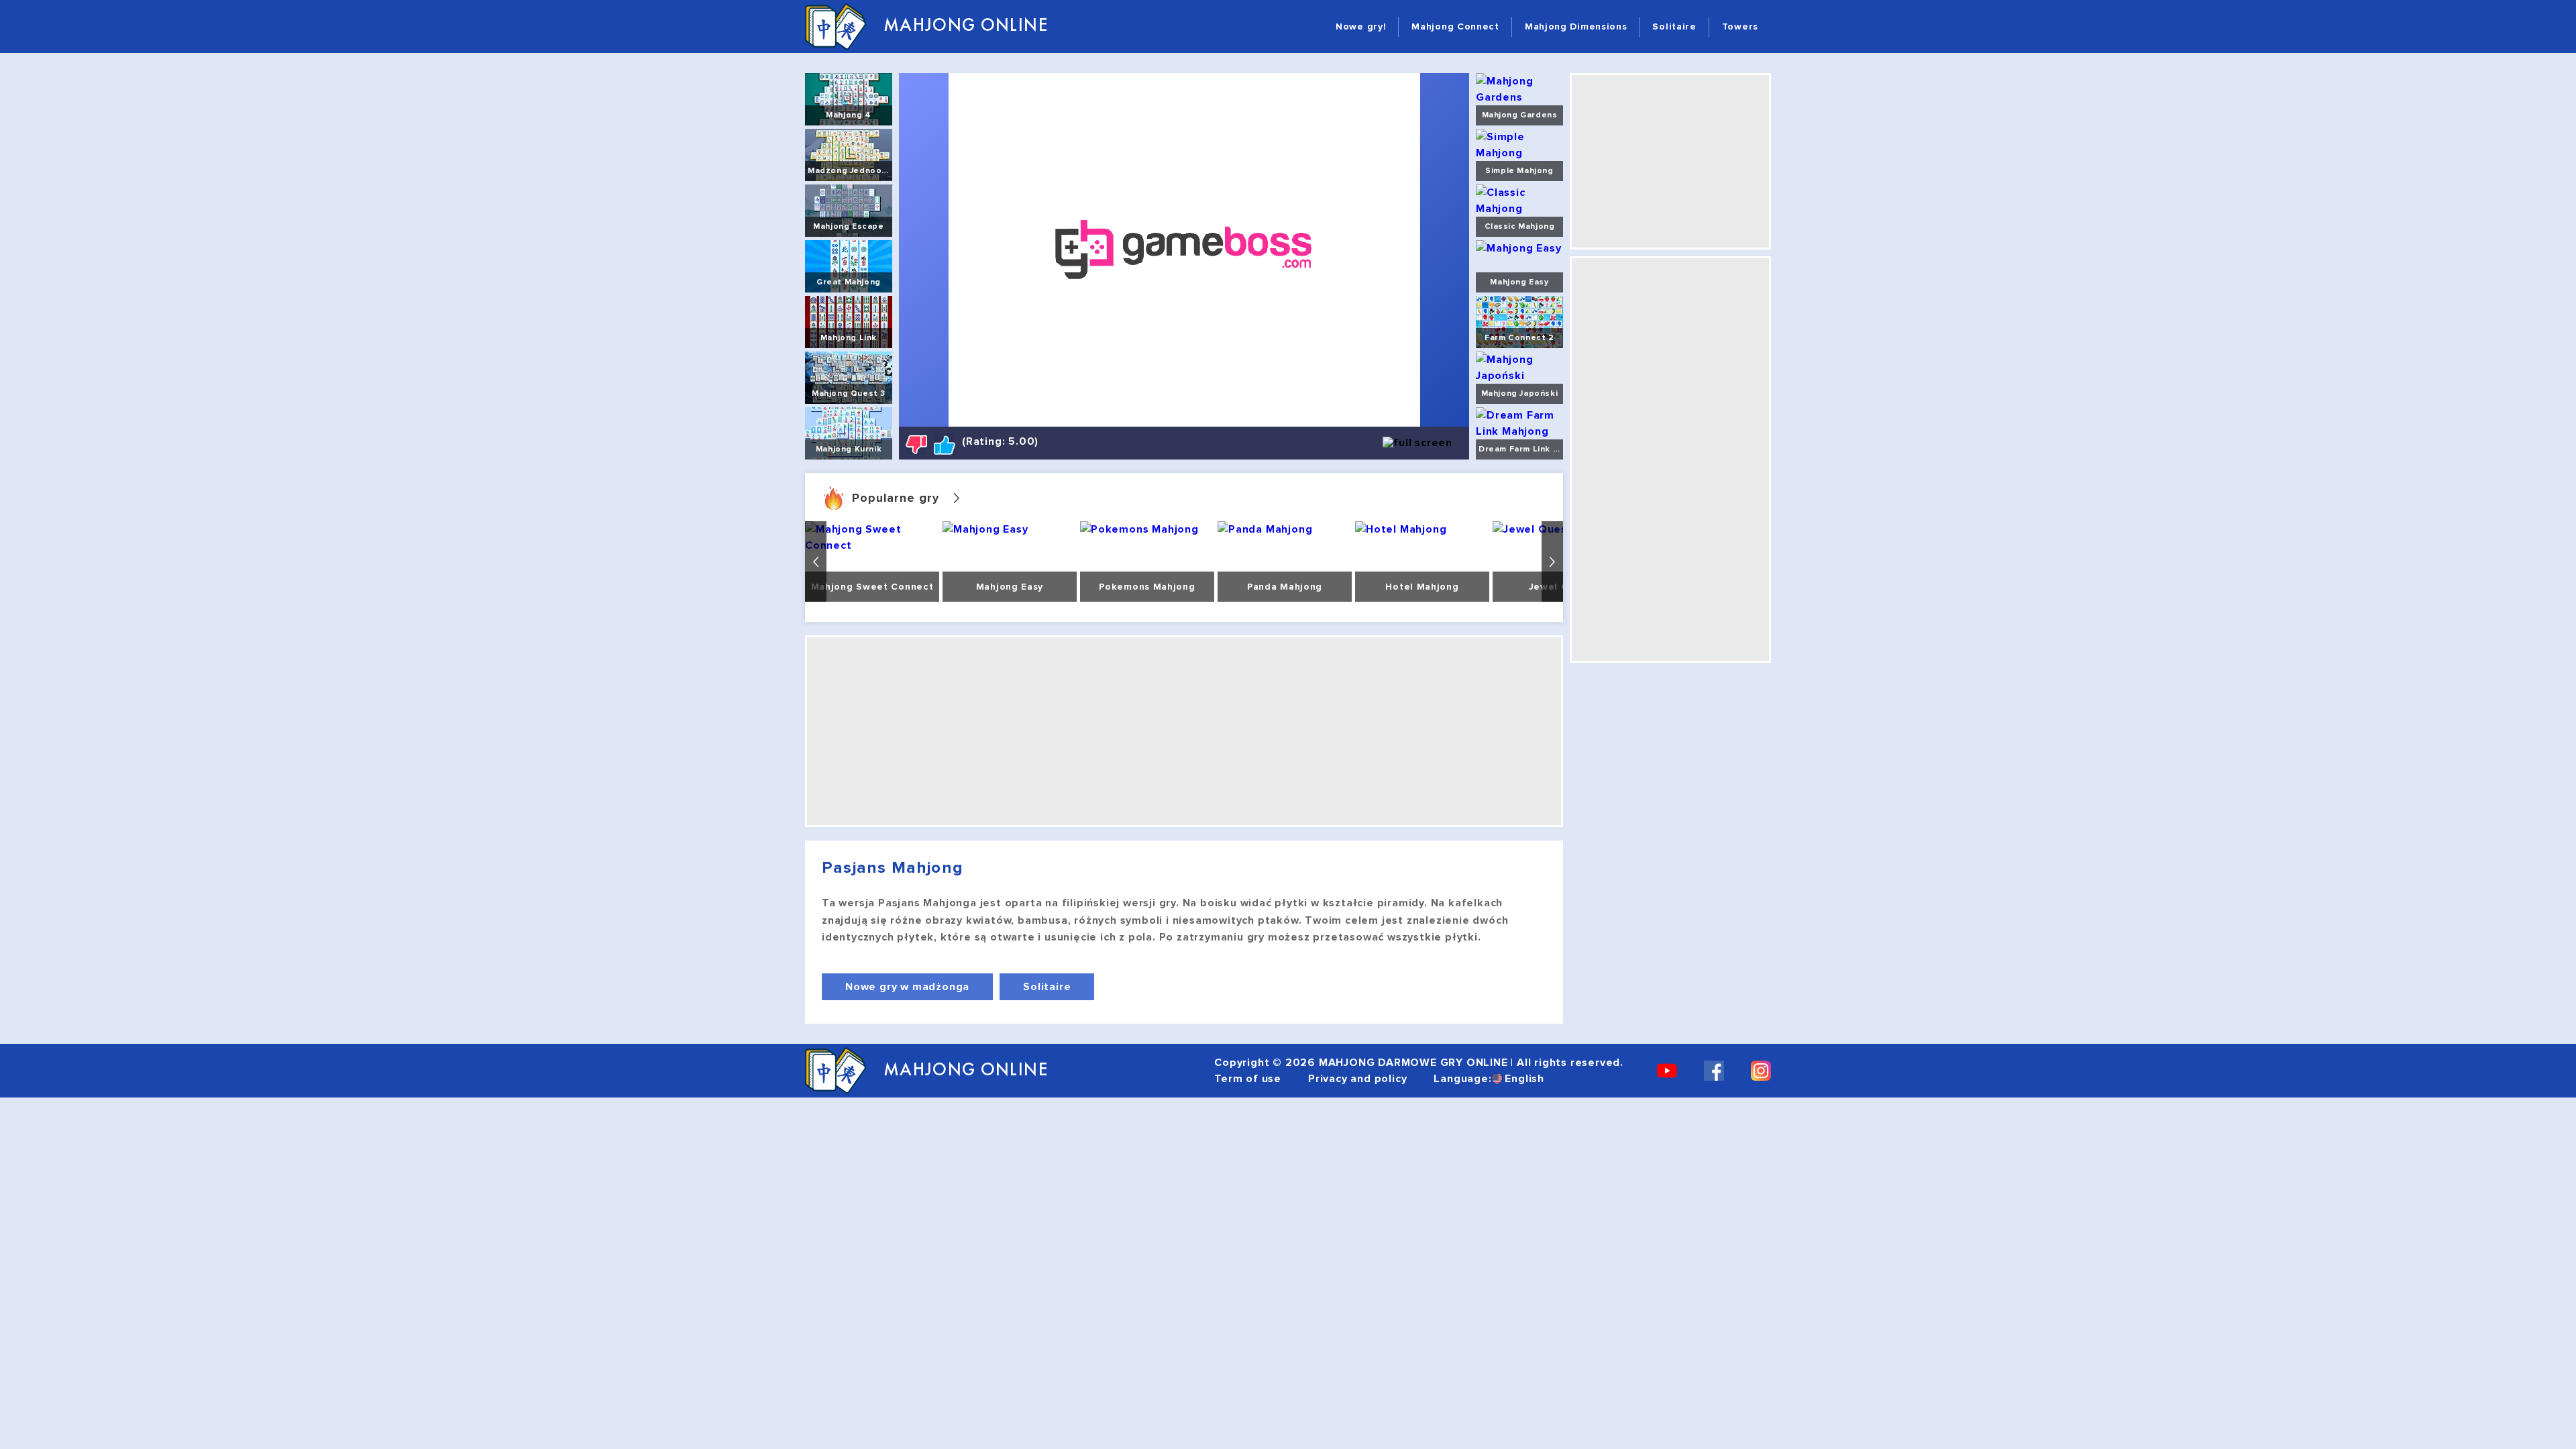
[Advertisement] (1184, 731)
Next (1552, 561)
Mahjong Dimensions (1576, 26)
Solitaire (1674, 26)
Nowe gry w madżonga (907, 987)
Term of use (1248, 1079)
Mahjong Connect (1455, 26)
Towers (1740, 26)
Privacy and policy (1357, 1079)
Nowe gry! (1361, 26)
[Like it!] (945, 444)
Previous (816, 561)
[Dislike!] (916, 444)
